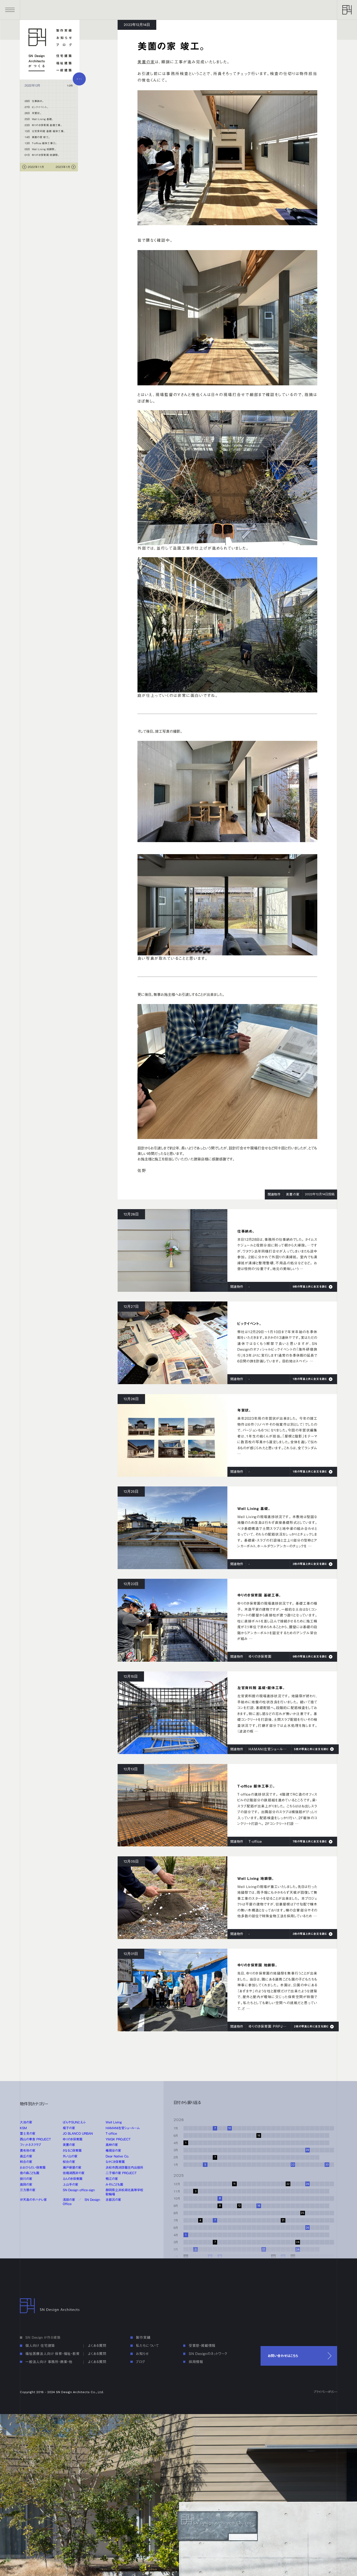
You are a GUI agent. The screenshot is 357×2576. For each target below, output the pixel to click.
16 (259, 2136)
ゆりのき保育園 (73, 2139)
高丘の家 (26, 2156)
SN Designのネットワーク (208, 2354)
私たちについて (147, 2346)
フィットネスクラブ (30, 2145)
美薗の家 (146, 62)
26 (307, 2150)
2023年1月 (63, 167)
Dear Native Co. (117, 2156)
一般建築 (64, 70)
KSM (23, 2128)
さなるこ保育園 (72, 2150)
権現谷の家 (113, 2150)
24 (298, 2249)
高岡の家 (26, 2184)
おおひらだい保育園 (33, 2167)
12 (239, 2206)
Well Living (114, 2122)
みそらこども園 (114, 2184)
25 (303, 2213)
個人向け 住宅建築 (40, 2346)
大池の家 (26, 2122)
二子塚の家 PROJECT (121, 2173)
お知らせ (64, 38)
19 (273, 2257)
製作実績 (64, 30)
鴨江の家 (112, 2179)
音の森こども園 (30, 2173)
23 (293, 2165)
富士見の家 (28, 2133)
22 (288, 2184)
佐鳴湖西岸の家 (74, 2173)
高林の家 (112, 2145)
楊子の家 (69, 2128)
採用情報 (196, 2362)
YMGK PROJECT (118, 2139)
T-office (111, 2133)
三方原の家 (28, 2190)
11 (234, 2184)
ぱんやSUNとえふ (74, 2122)
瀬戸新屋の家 (72, 2167)
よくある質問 (97, 2346)
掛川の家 (26, 2179)
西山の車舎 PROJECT (35, 2139)
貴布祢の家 (28, 2150)
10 (230, 2128)
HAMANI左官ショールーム (123, 2128)
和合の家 (26, 2162)
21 (283, 2257)
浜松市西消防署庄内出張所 (124, 2167)
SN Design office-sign (79, 2190)
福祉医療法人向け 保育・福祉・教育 (53, 2354)
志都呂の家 (113, 2200)
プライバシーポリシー (325, 2392)
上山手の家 (70, 2184)
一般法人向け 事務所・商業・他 (49, 2362)
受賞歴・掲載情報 (202, 2346)
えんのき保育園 (73, 2179)
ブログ (64, 45)
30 (327, 2165)
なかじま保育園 (115, 2162)
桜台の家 (69, 2162)
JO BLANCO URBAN (78, 2133)
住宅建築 (64, 56)
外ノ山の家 (70, 2156)
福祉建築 (64, 63)
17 (264, 2249)
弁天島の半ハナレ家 (33, 2200)
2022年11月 (36, 167)
